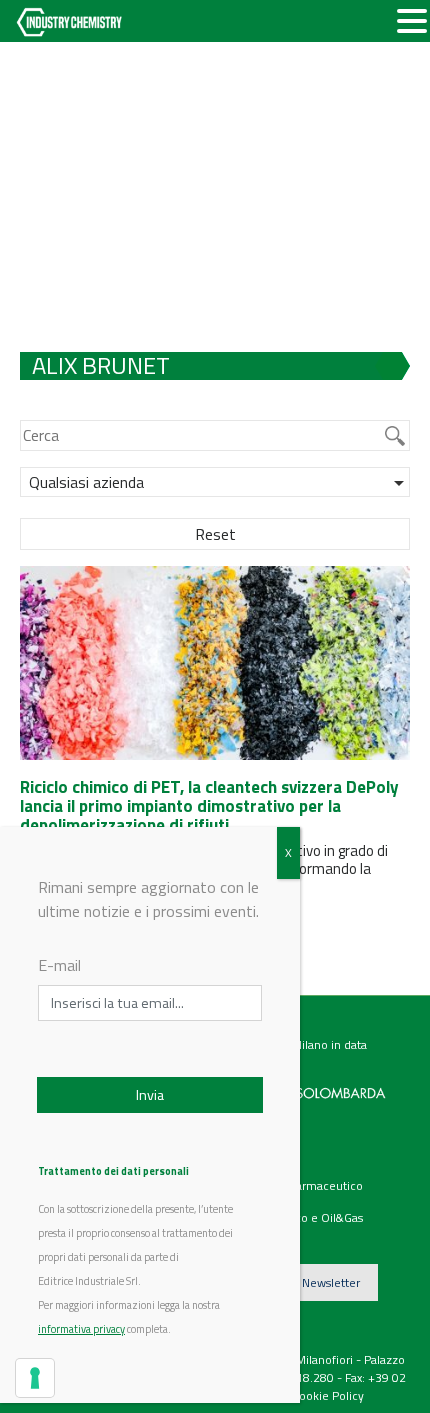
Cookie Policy (328, 1395)
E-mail (59, 965)
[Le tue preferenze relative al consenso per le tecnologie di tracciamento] (35, 1378)
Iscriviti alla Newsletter (300, 1282)
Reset (215, 534)
